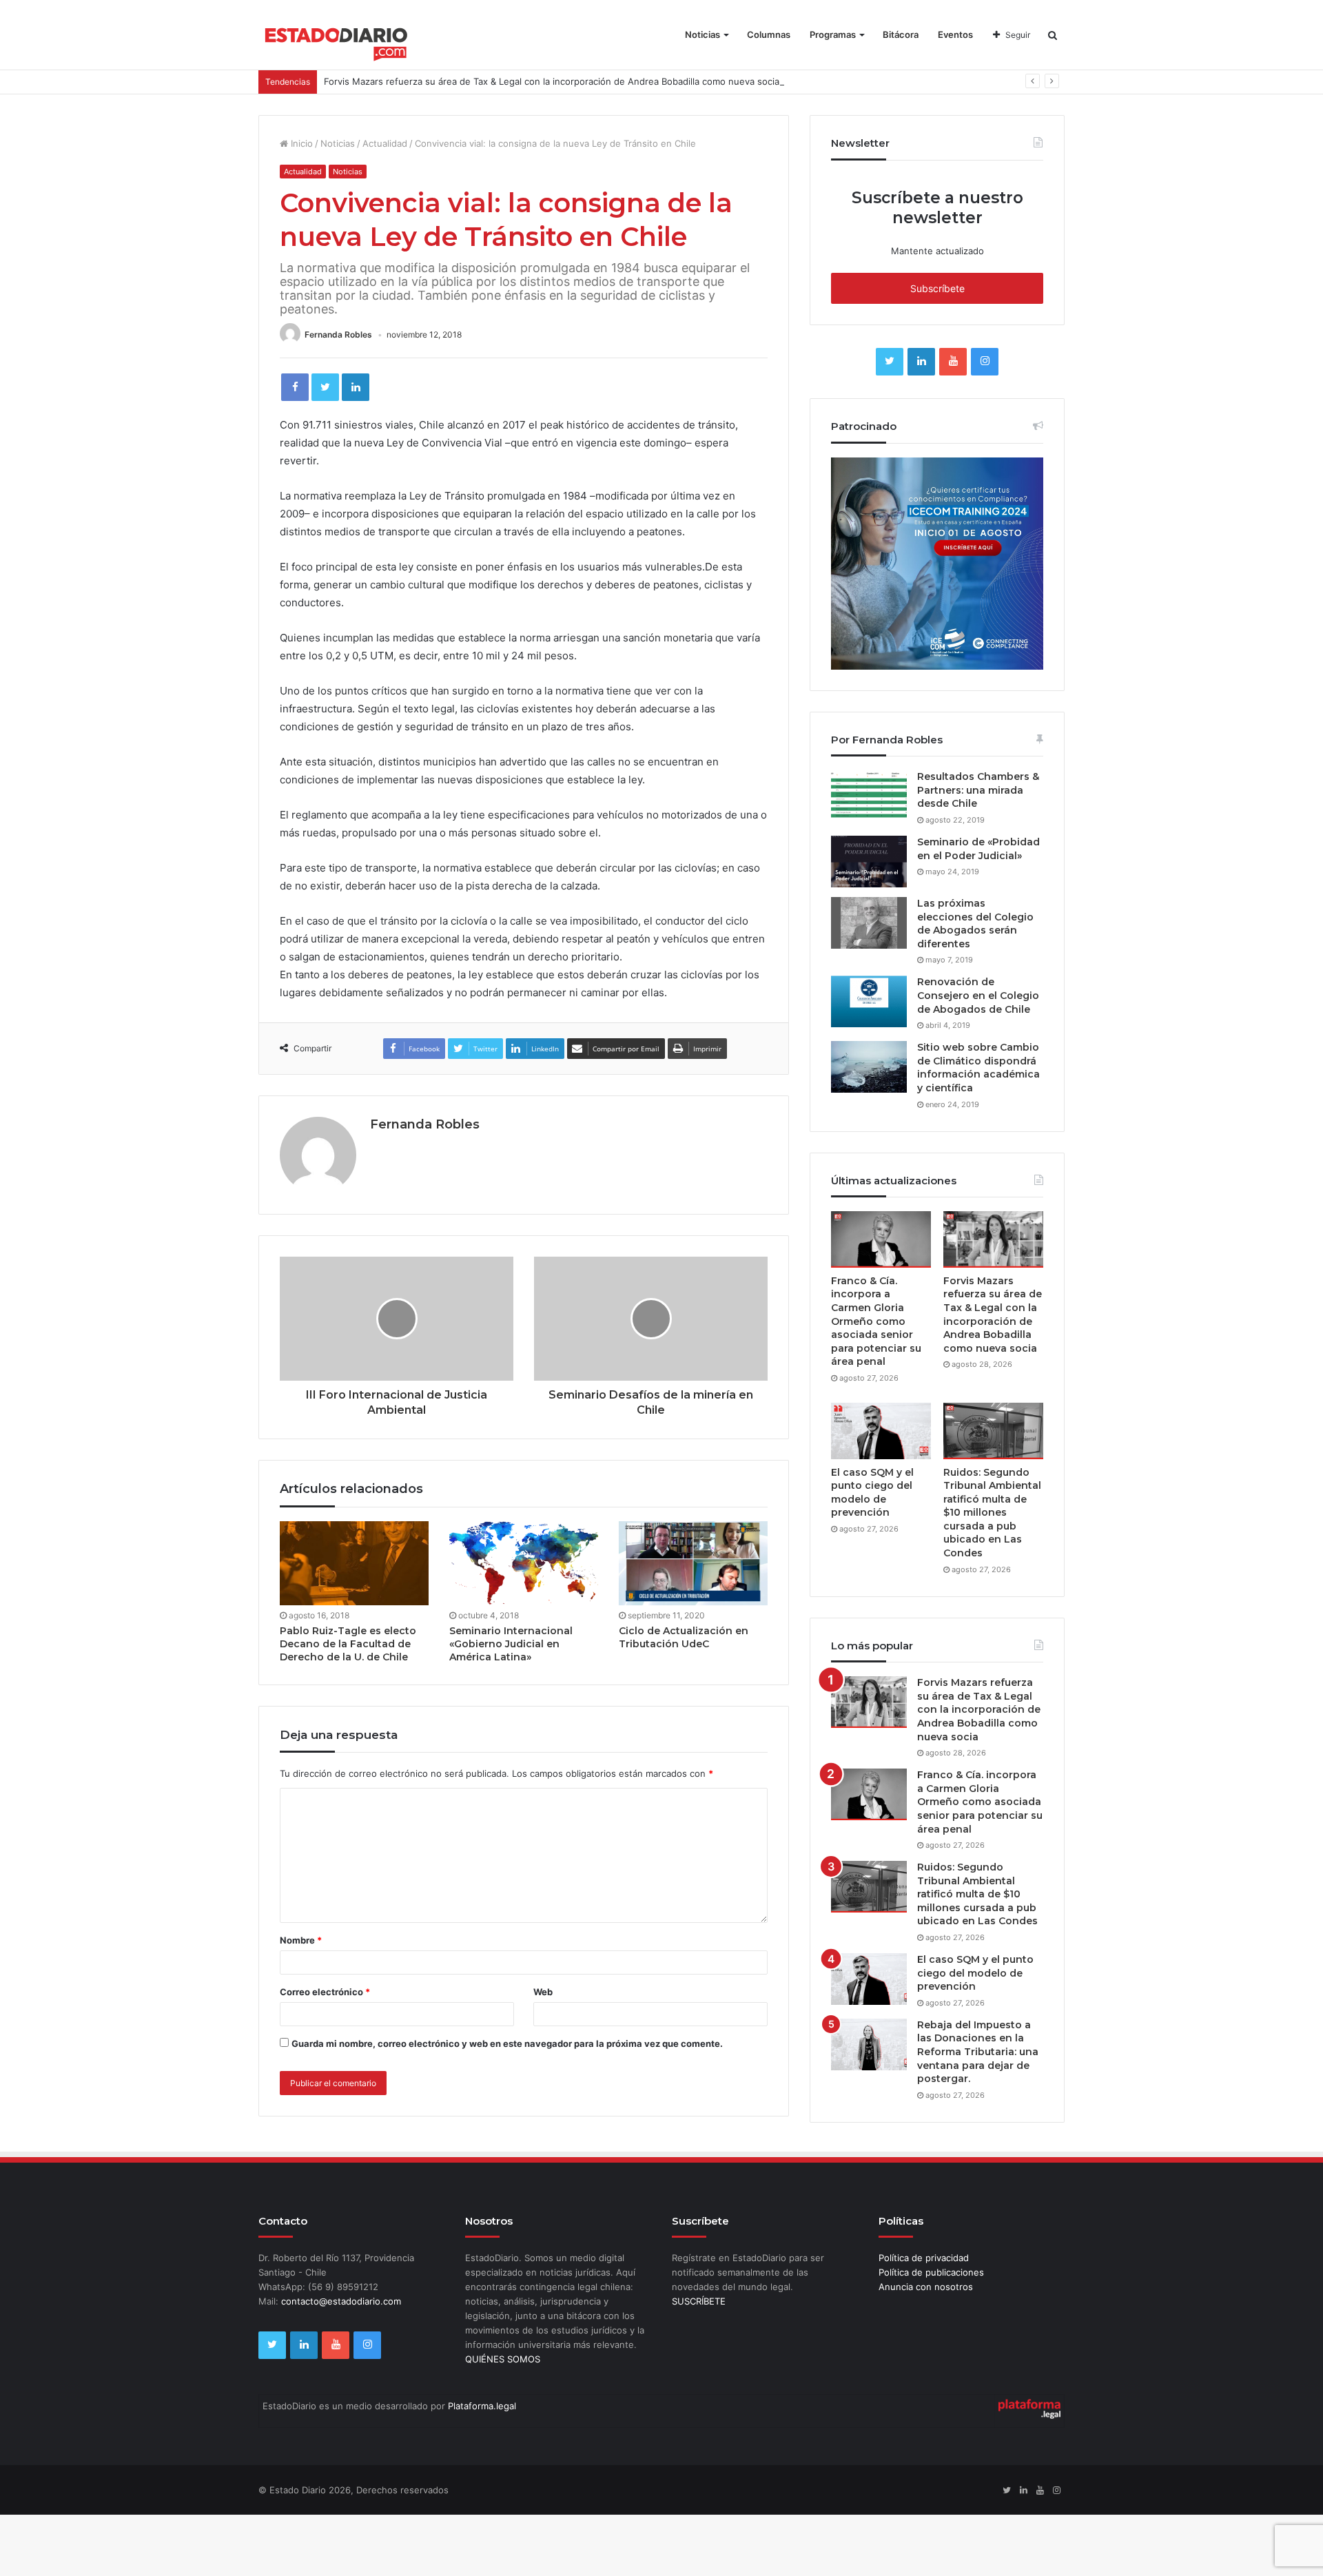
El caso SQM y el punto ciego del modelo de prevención (872, 1493)
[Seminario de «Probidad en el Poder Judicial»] (869, 862)
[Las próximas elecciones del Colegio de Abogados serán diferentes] (869, 923)
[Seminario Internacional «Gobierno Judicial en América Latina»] (524, 1563)
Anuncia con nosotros (926, 2287)
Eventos (955, 34)
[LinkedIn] (356, 387)
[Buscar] (1053, 35)
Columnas (769, 34)
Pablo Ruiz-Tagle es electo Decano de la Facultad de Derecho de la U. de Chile (348, 1644)
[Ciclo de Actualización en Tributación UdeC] (693, 1563)
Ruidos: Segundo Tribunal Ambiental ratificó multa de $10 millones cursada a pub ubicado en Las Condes (992, 1513)
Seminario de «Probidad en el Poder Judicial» (978, 849)
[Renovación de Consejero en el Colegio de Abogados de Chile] (869, 1001)
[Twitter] (325, 387)
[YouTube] (953, 362)
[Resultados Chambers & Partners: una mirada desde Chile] (869, 796)
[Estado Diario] (337, 41)
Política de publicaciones (931, 2272)
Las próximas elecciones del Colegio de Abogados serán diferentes (975, 924)
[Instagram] (985, 362)
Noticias (702, 34)
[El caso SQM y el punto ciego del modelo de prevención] (881, 1431)
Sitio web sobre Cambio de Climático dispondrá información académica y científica (978, 1068)
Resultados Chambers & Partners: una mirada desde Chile (978, 790)
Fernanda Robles (338, 334)
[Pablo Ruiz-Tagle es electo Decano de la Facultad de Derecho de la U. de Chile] (354, 1563)
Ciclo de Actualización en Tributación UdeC (684, 1637)
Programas (833, 34)
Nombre (301, 1940)
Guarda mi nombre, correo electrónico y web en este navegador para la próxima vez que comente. (507, 2043)
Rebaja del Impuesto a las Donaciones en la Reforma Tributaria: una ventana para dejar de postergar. (978, 2052)
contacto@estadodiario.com (341, 2301)
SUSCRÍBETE (699, 2301)
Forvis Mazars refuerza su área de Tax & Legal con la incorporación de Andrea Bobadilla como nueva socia (552, 81)
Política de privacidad (924, 2258)
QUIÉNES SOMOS (503, 2359)
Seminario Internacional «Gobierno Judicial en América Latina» (511, 1644)
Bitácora (901, 34)
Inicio (300, 143)
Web (543, 1992)
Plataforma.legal (482, 2406)
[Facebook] (295, 387)
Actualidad (385, 143)
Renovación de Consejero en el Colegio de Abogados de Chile (978, 995)
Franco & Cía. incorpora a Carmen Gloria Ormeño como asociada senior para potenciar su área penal (876, 1321)
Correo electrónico (325, 1992)
